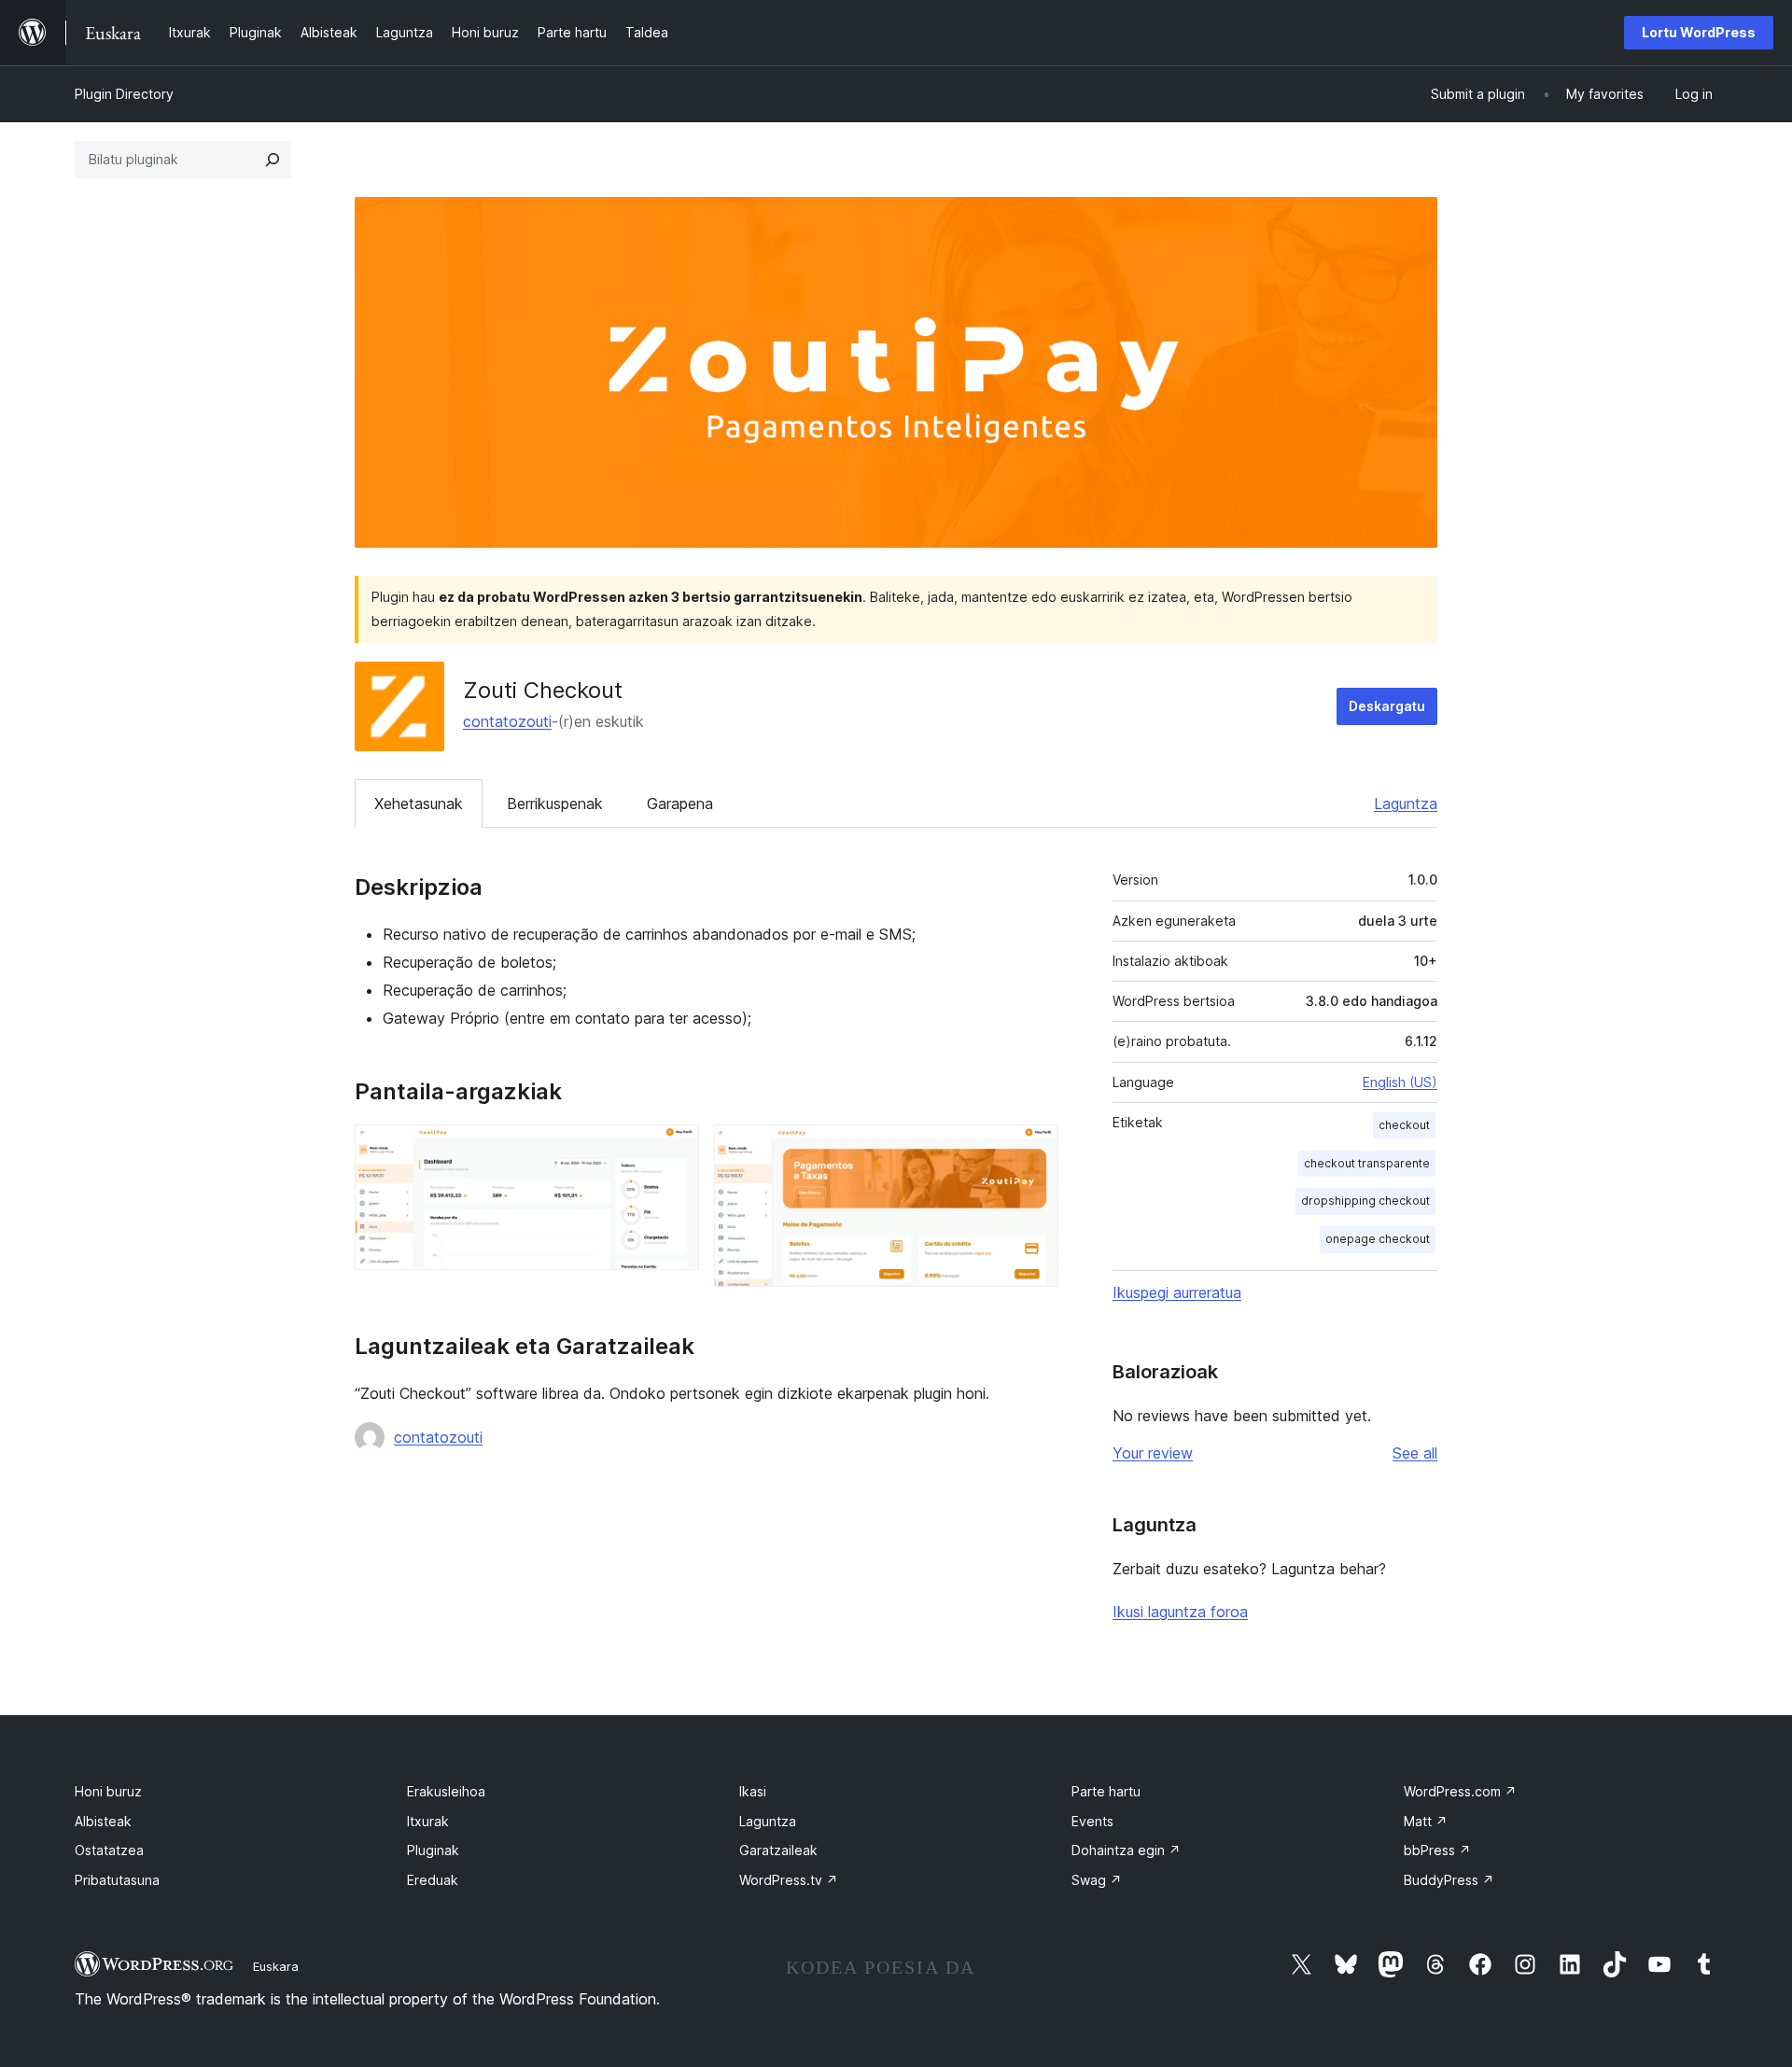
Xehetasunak (419, 803)
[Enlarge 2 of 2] (1033, 1150)
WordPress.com (1460, 1791)
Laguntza (1406, 803)
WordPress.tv (789, 1880)
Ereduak (433, 1880)
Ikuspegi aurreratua (1177, 1292)
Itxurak (428, 1821)
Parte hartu (1106, 1791)
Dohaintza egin (1126, 1850)
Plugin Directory (124, 94)
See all (1415, 1453)
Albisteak (103, 1821)
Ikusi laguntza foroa (1180, 1612)
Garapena (680, 803)
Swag (1097, 1880)
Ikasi (753, 1791)
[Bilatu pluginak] (273, 160)
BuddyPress (1449, 1880)
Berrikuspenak (555, 803)
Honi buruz (108, 1791)
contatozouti (507, 721)
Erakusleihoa (446, 1791)
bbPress (1437, 1850)
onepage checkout (1378, 1239)
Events (1092, 1821)
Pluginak (433, 1850)
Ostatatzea (109, 1850)
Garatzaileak (778, 1850)
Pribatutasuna (117, 1880)
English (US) (1400, 1082)
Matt (1426, 1821)
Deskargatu (1387, 706)
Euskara (276, 1966)
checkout (1404, 1125)
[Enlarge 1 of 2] (674, 1150)
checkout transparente (1367, 1163)
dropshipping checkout (1365, 1201)
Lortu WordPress (1699, 32)
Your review (1153, 1453)
